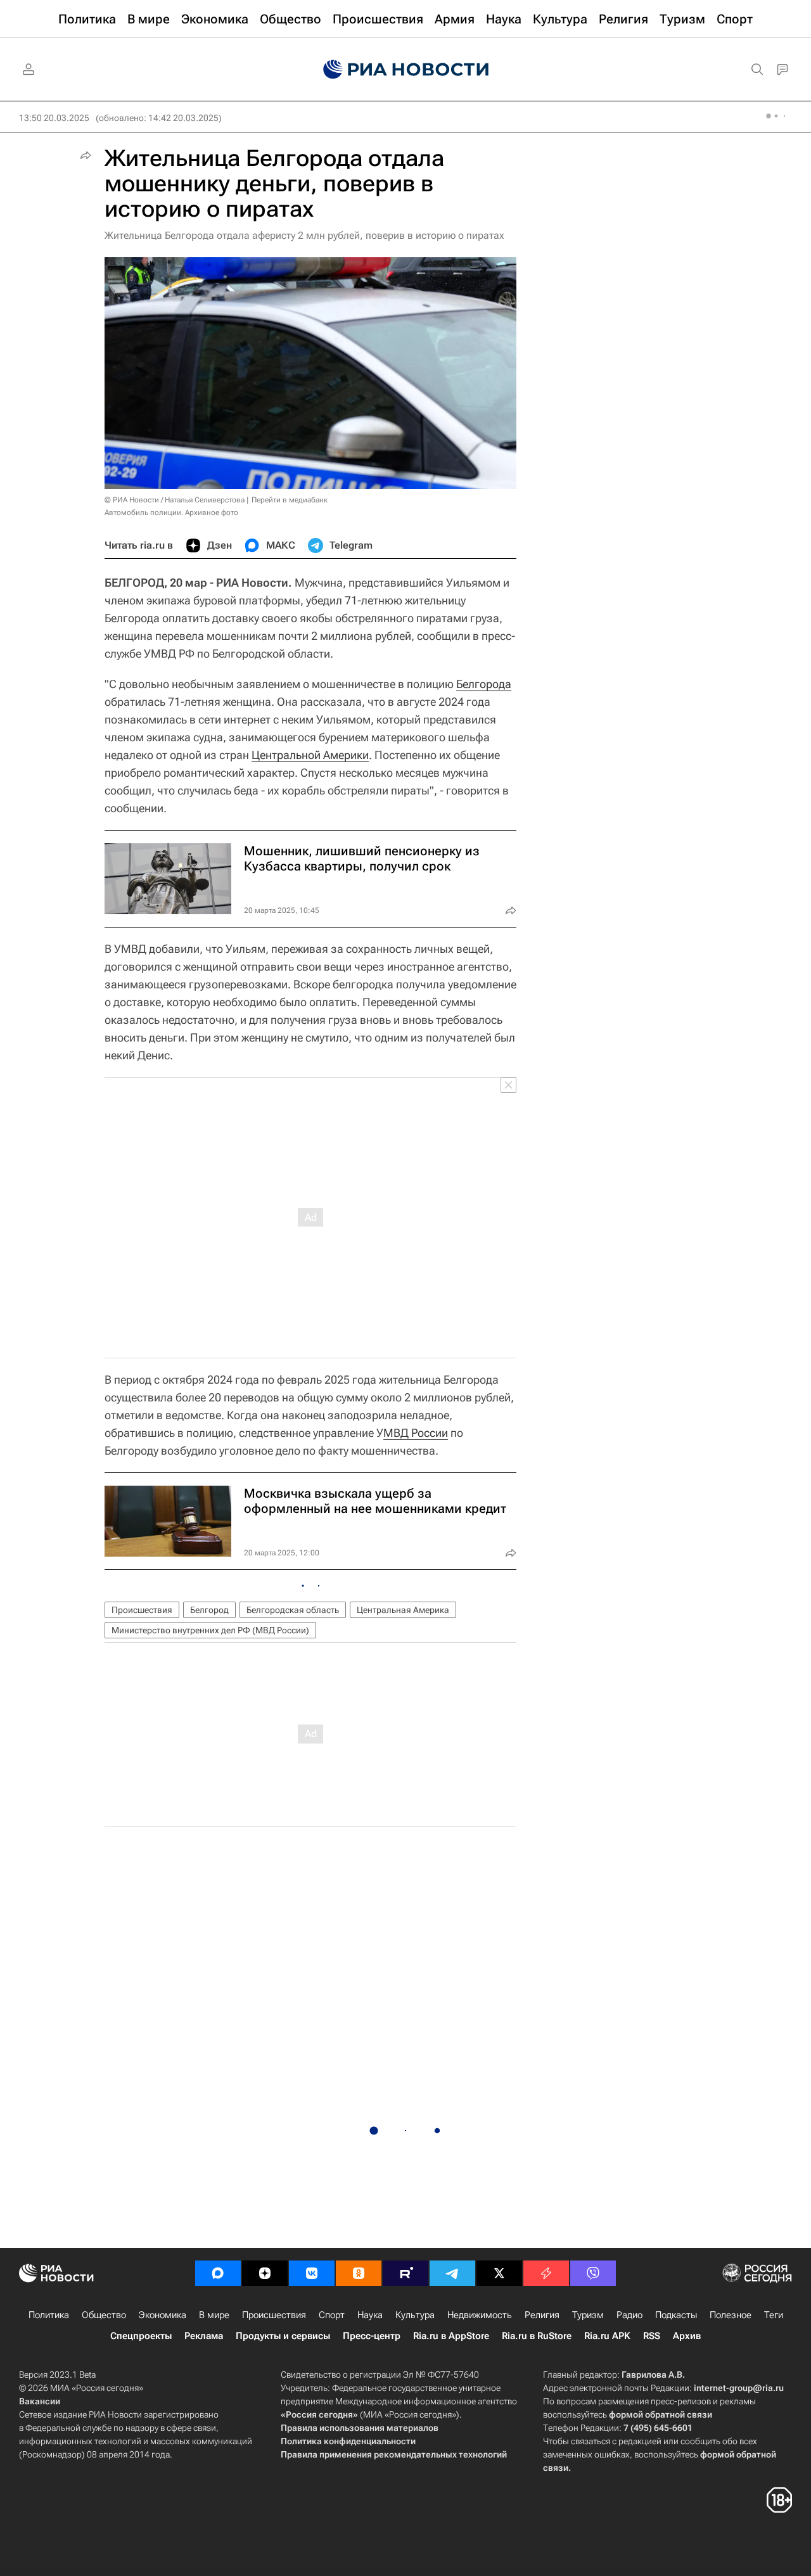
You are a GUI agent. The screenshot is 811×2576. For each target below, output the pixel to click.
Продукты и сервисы (283, 2336)
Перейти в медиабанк (290, 500)
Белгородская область (293, 1610)
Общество (104, 2315)
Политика (49, 2315)
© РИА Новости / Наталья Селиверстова (175, 500)
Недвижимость (480, 2315)
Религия (542, 2315)
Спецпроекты (141, 2336)
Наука (370, 2315)
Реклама (204, 2336)
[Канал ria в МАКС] (218, 2273)
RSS (652, 2336)
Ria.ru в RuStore (537, 2336)
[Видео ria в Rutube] (405, 2273)
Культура (415, 2315)
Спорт (332, 2315)
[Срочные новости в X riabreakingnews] (546, 2273)
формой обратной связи (661, 2414)
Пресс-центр (372, 2336)
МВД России (416, 1433)
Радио (629, 2315)
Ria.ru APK (607, 2336)
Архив (687, 2336)
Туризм (588, 2315)
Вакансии (40, 2401)
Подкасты (676, 2315)
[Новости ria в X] (499, 2273)
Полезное (731, 2315)
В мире (214, 2315)
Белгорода (484, 684)
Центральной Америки (310, 755)
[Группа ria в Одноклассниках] (359, 2273)
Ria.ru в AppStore (451, 2336)
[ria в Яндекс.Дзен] (265, 2273)
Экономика (163, 2315)
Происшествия (142, 1610)
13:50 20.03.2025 (54, 118)
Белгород (209, 1610)
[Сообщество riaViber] (593, 2273)
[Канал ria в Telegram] (452, 2273)
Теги (774, 2315)
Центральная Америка (403, 1610)
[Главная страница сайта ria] (406, 70)
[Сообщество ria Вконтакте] (312, 2273)
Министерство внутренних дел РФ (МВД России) (210, 1630)
